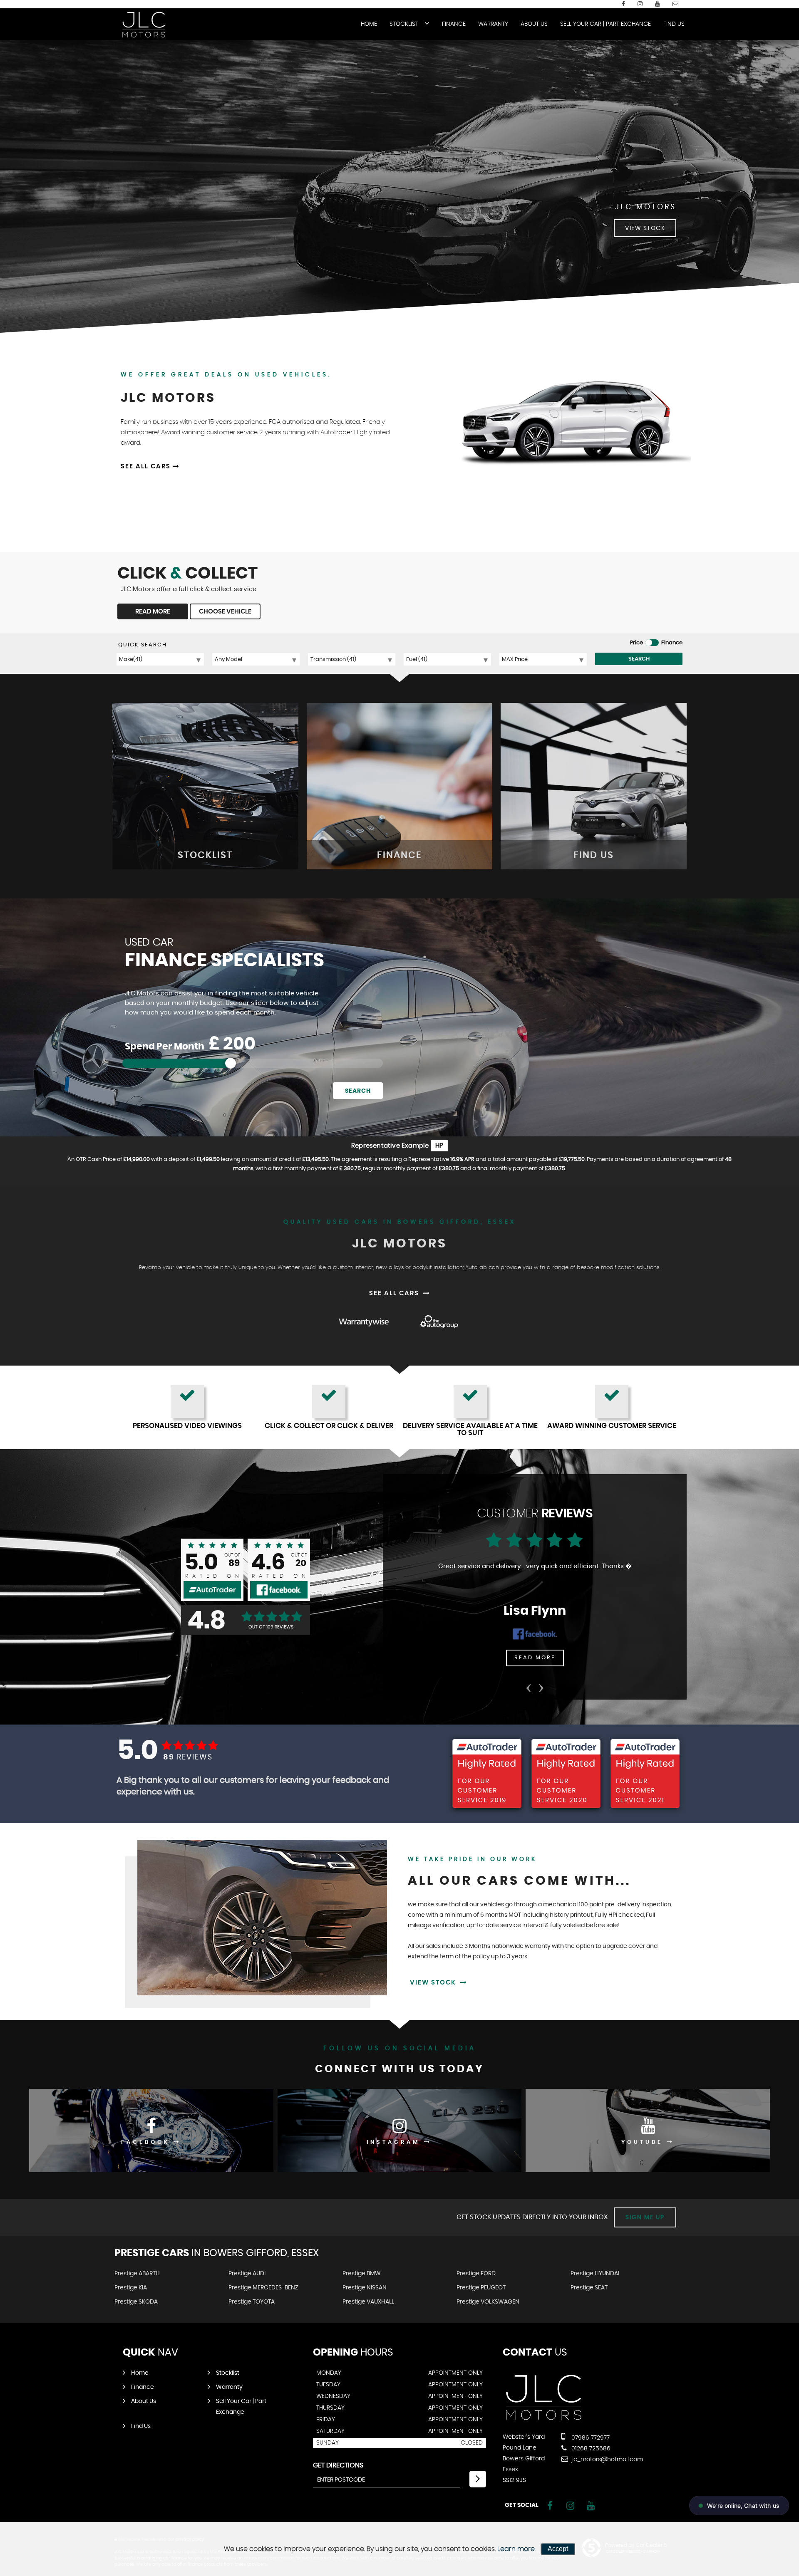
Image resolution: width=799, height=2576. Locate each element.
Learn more (516, 2549)
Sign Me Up (645, 2217)
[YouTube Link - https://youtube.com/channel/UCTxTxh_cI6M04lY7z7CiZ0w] (658, 4)
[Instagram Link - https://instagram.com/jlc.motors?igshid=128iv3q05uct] (640, 4)
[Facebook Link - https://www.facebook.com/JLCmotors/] (623, 4)
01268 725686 (590, 2449)
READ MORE (153, 612)
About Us (534, 24)
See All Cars (147, 466)
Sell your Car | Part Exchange (605, 24)
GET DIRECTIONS (338, 2465)
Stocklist (404, 24)
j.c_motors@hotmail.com (606, 2460)
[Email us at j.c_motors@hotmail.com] (675, 4)
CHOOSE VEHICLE (225, 612)
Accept (558, 2549)
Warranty (493, 24)
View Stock (434, 1983)
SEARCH (639, 659)
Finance (454, 24)
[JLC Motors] (144, 25)
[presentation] (529, 1685)
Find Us (674, 24)
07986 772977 (590, 2438)
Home (369, 24)
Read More (535, 1658)
